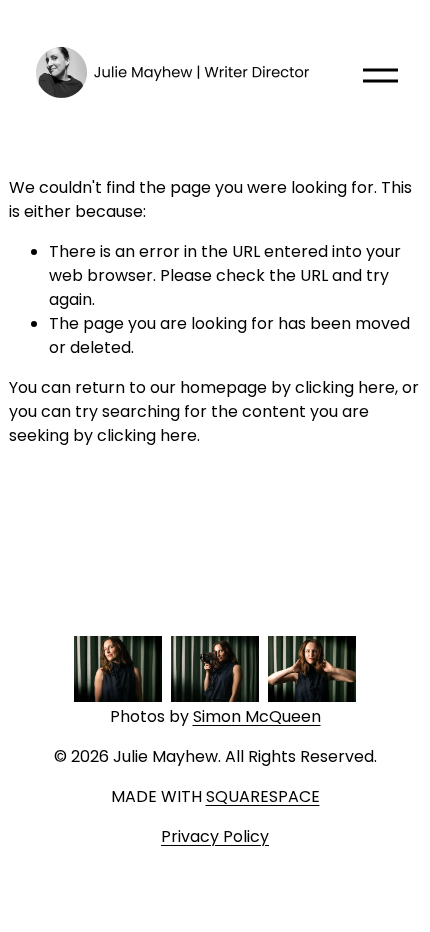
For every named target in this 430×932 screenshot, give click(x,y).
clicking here (345, 387)
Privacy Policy (215, 836)
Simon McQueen (257, 716)
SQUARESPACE (263, 796)
